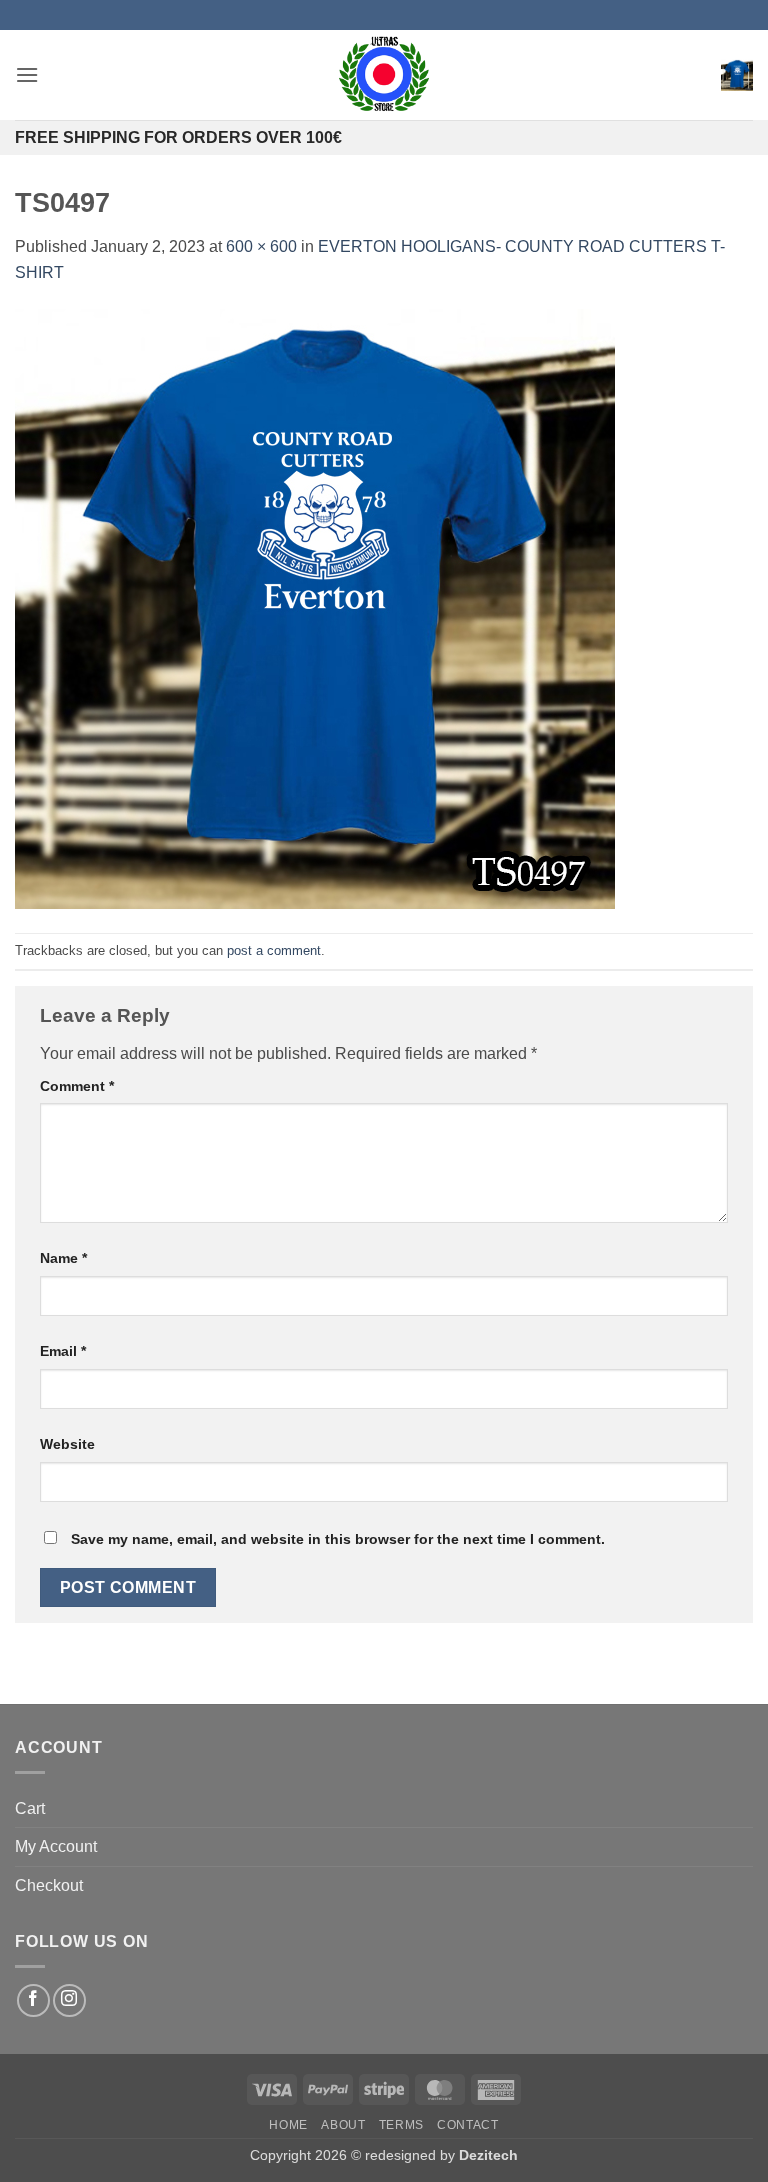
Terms (401, 2125)
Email (63, 1351)
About (343, 2125)
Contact (467, 2125)
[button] (27, 74)
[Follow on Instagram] (69, 2000)
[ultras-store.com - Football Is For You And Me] (384, 75)
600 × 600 (261, 246)
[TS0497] (315, 607)
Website (67, 1444)
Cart (30, 1808)
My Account (56, 1846)
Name (63, 1258)
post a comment (274, 950)
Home (288, 2125)
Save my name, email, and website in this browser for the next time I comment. (338, 1539)
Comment (77, 1086)
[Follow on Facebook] (33, 2000)
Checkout (49, 1885)
